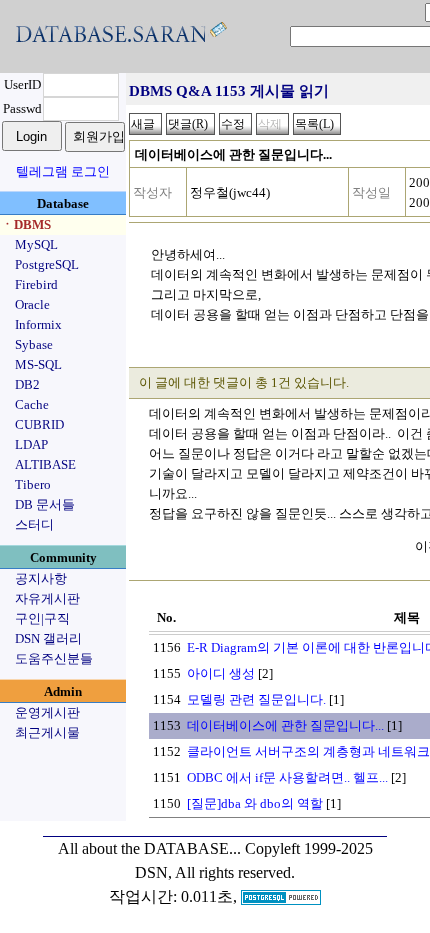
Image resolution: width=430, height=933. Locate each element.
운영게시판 (47, 712)
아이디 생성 (221, 673)
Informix (38, 324)
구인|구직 (42, 618)
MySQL (36, 244)
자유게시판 (47, 598)
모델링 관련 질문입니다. (256, 699)
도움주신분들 (54, 658)
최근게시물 (47, 732)
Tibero (33, 484)
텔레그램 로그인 (63, 171)
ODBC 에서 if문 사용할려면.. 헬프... (287, 777)
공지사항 (41, 578)
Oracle (32, 304)
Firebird (36, 284)
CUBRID (39, 424)
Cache (32, 404)
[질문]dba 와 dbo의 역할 (255, 803)
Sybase (34, 344)
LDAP (31, 444)
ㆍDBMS (26, 224)
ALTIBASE (45, 464)
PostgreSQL (47, 264)
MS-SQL (38, 364)
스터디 (34, 524)
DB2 (27, 384)
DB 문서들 (45, 504)
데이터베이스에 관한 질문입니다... (285, 725)
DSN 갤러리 (48, 638)
